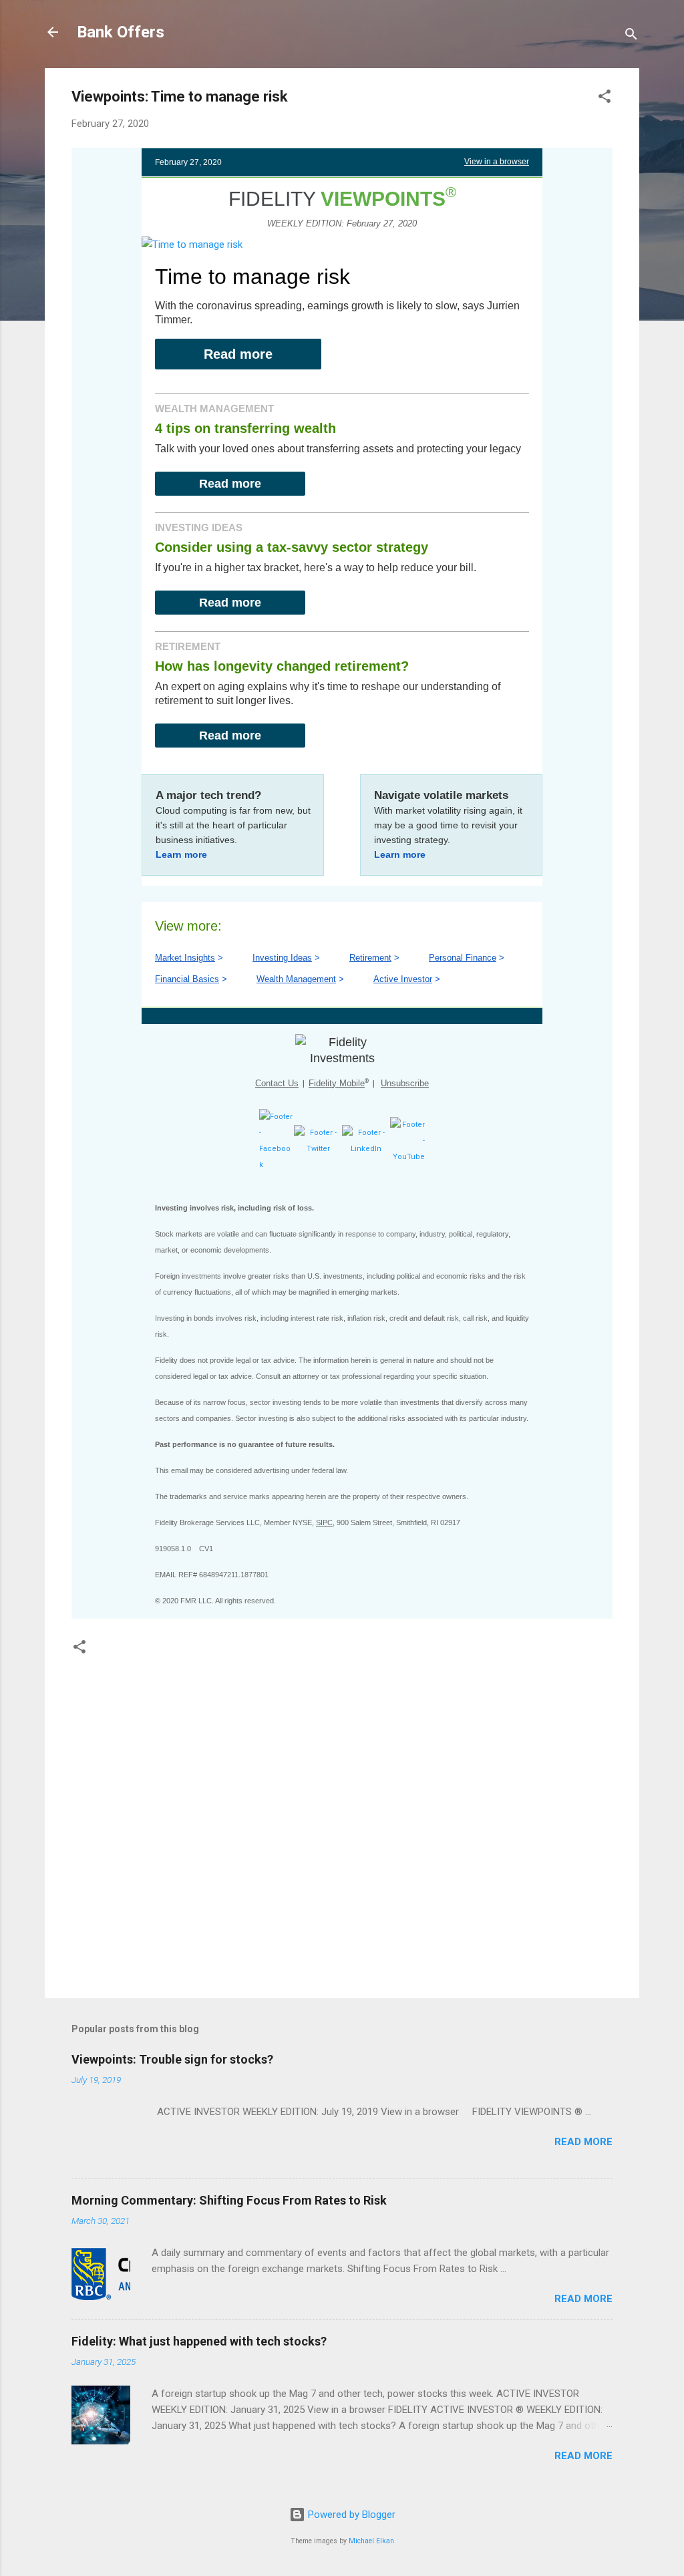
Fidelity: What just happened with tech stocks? (199, 2341)
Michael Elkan (371, 2541)
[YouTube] (407, 1157)
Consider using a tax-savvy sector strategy (292, 547)
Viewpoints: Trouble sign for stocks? (172, 2059)
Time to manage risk (252, 277)
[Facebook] (277, 1165)
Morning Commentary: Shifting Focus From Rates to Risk (229, 2200)
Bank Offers (121, 32)
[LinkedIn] (366, 1149)
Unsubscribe (405, 1083)
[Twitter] (318, 1149)
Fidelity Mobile (337, 1083)
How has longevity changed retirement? (282, 666)
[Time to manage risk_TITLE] (192, 245)
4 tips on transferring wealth (245, 428)
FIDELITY (337, 199)
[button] (605, 99)
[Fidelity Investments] (342, 1050)
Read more (238, 354)
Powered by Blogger (350, 2515)
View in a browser (497, 162)
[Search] (631, 36)
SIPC (324, 1522)
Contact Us (277, 1083)
